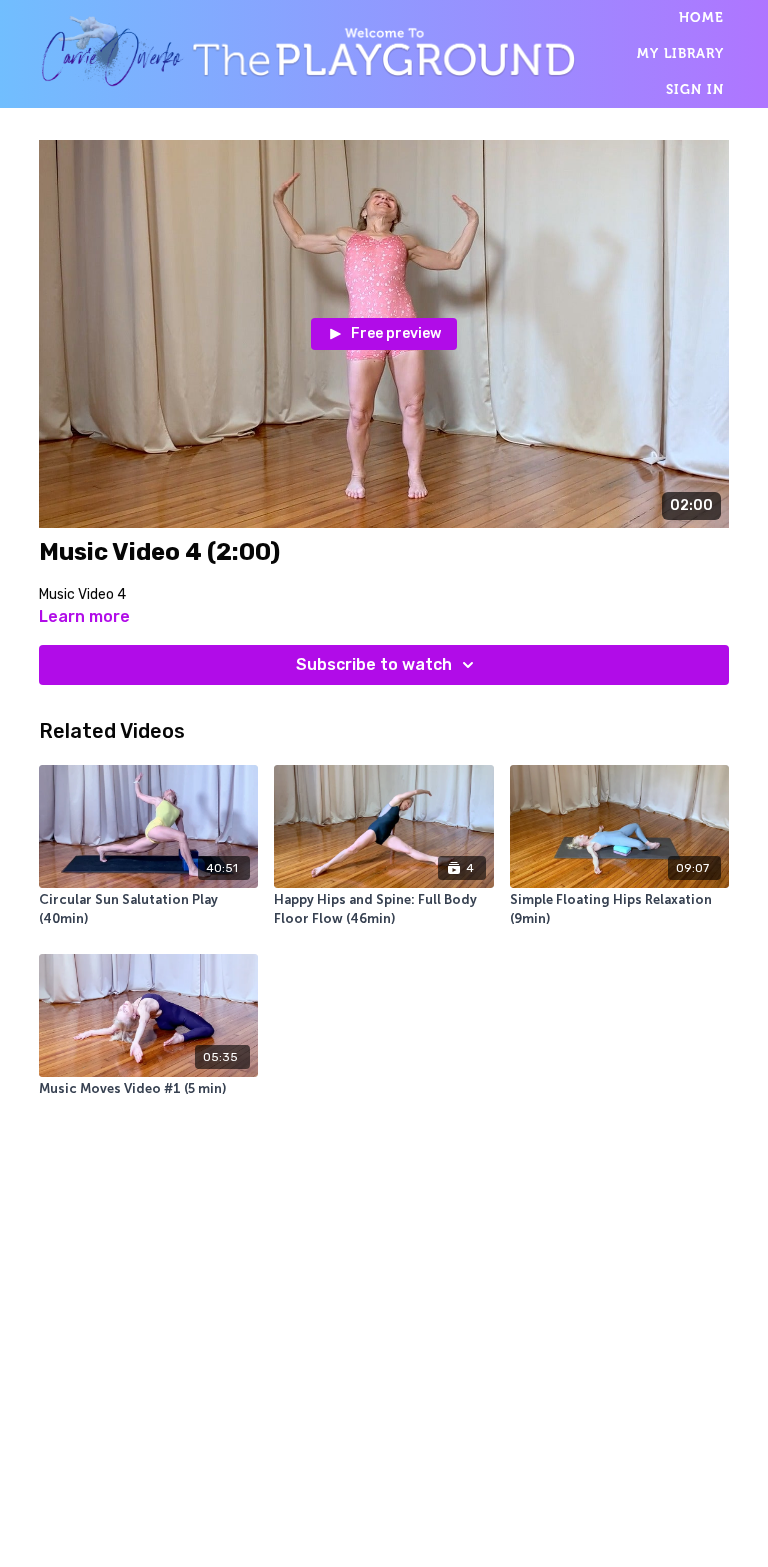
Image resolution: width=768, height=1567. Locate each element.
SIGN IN (695, 89)
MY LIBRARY (680, 53)
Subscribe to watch (374, 664)
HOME (701, 17)
